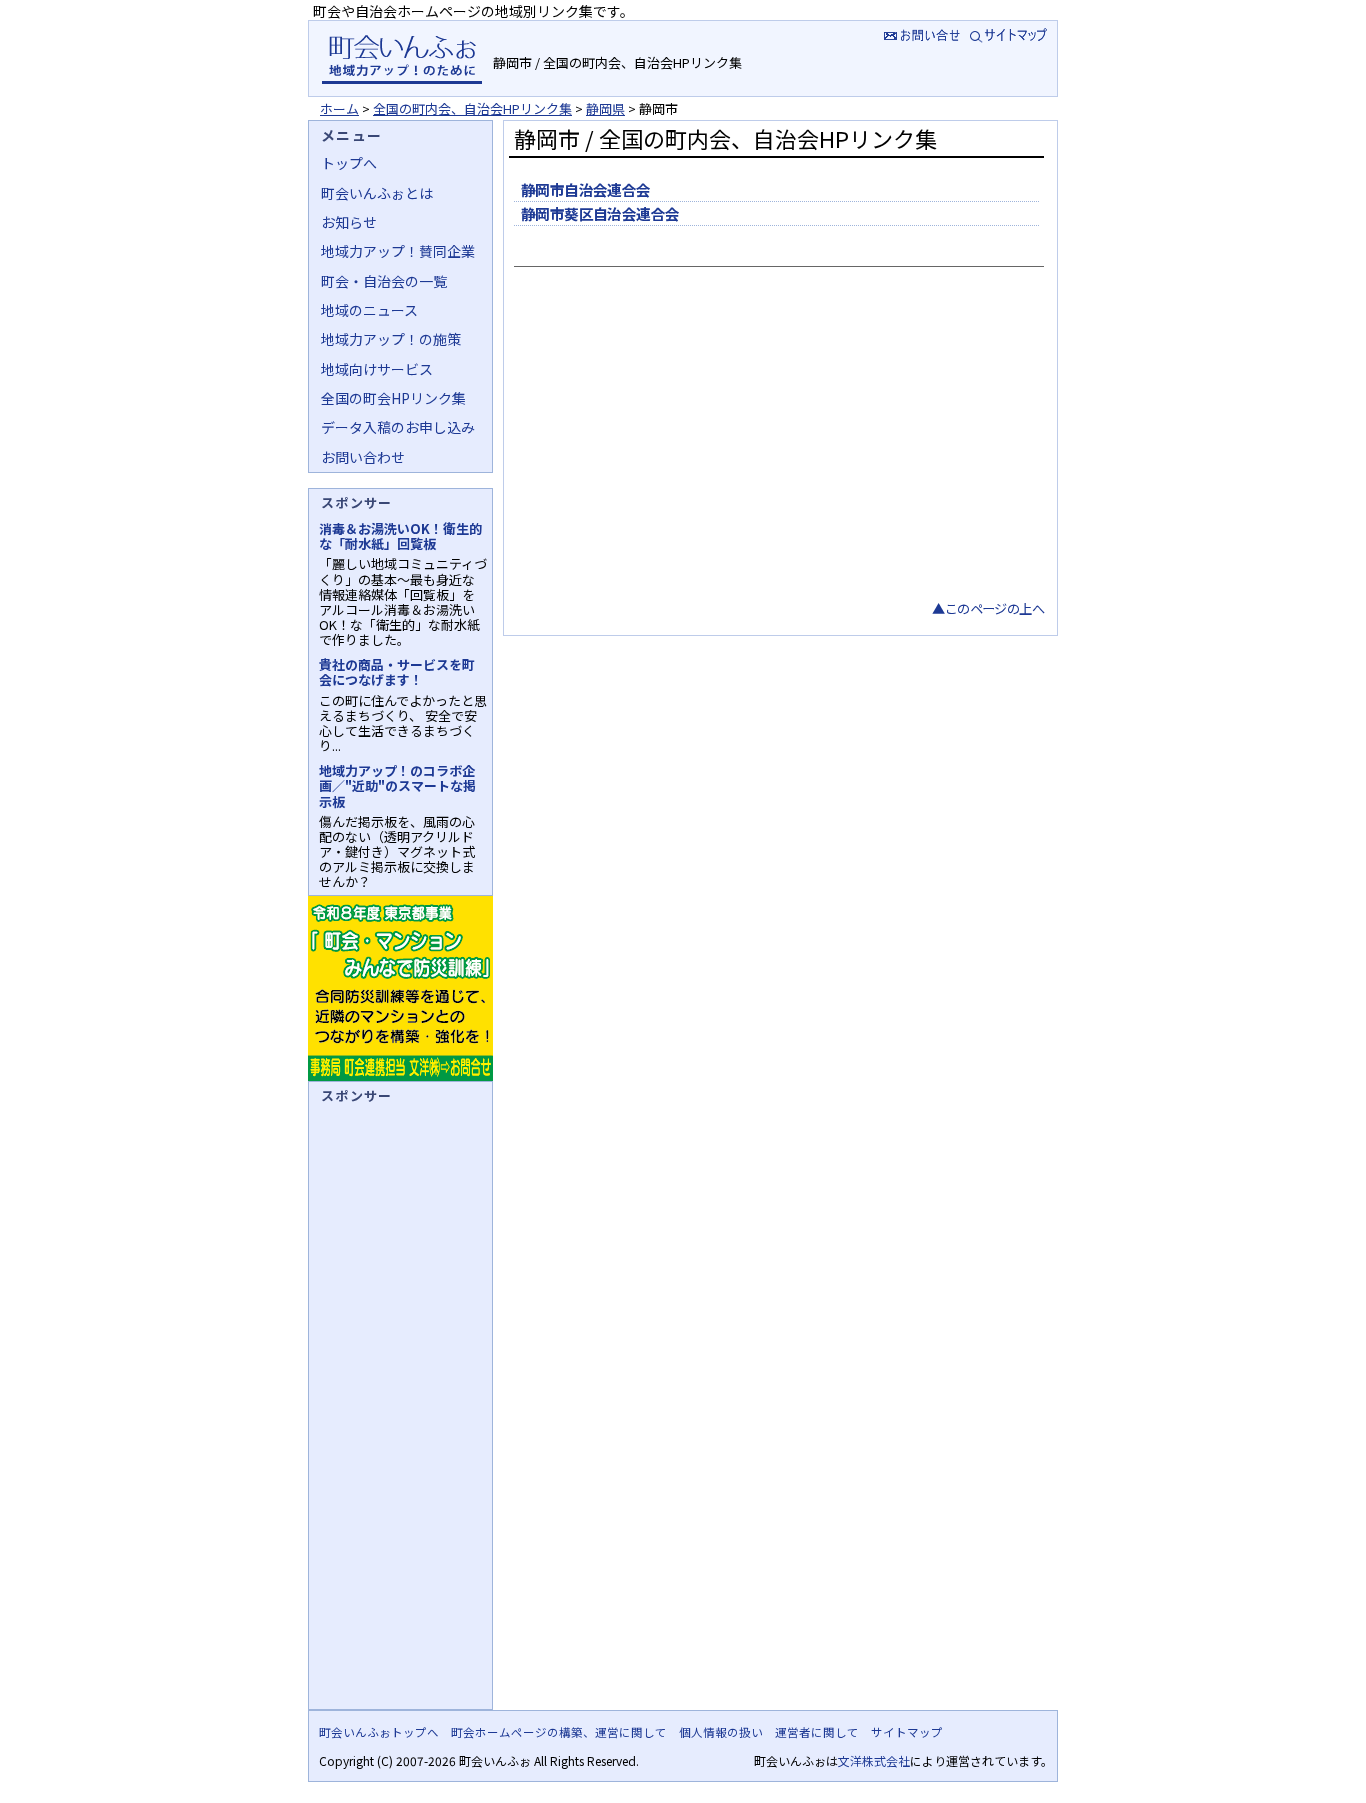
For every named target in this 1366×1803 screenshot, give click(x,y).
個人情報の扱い (721, 1732)
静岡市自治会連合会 (586, 189)
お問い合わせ (363, 457)
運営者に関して (817, 1732)
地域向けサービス (377, 369)
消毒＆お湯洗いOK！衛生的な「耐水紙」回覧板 (400, 536)
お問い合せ (920, 34)
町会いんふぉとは (377, 193)
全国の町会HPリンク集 (393, 398)
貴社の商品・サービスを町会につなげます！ (397, 672)
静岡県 (605, 108)
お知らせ (349, 222)
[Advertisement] (776, 448)
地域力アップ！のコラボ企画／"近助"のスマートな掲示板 (397, 785)
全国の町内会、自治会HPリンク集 (472, 108)
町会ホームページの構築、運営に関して (559, 1732)
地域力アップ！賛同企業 (398, 251)
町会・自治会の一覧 (384, 281)
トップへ (349, 163)
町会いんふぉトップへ (379, 1732)
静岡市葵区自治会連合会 (600, 213)
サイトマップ (1010, 34)
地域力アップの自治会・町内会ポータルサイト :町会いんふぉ (401, 58)
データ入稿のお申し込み (398, 427)
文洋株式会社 (874, 1760)
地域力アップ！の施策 (391, 339)
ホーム (339, 108)
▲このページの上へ (988, 608)
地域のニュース (369, 310)
